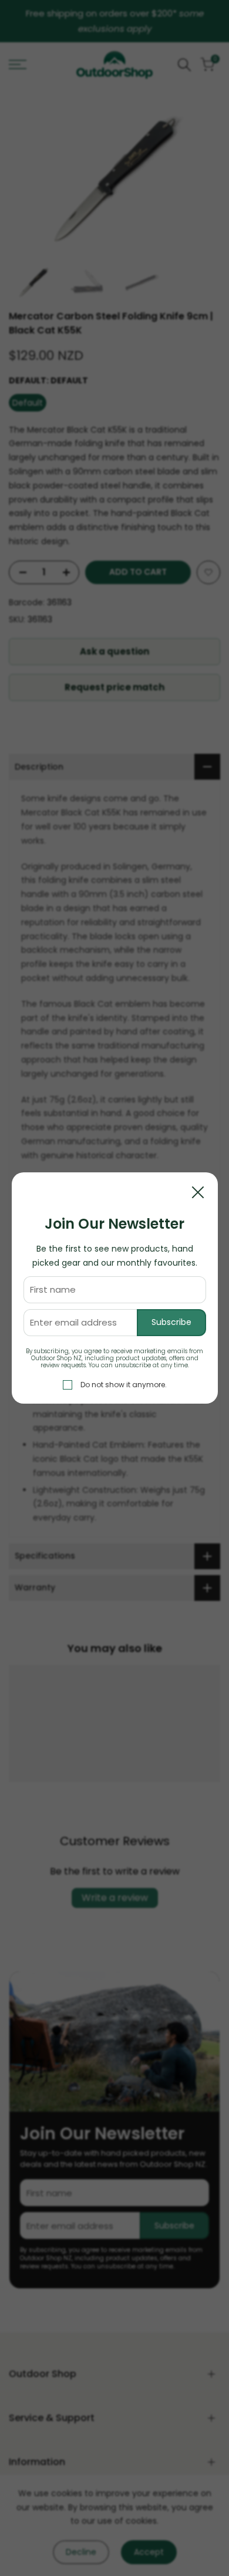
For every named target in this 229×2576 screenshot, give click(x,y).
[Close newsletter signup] (198, 1192)
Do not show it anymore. (124, 1385)
